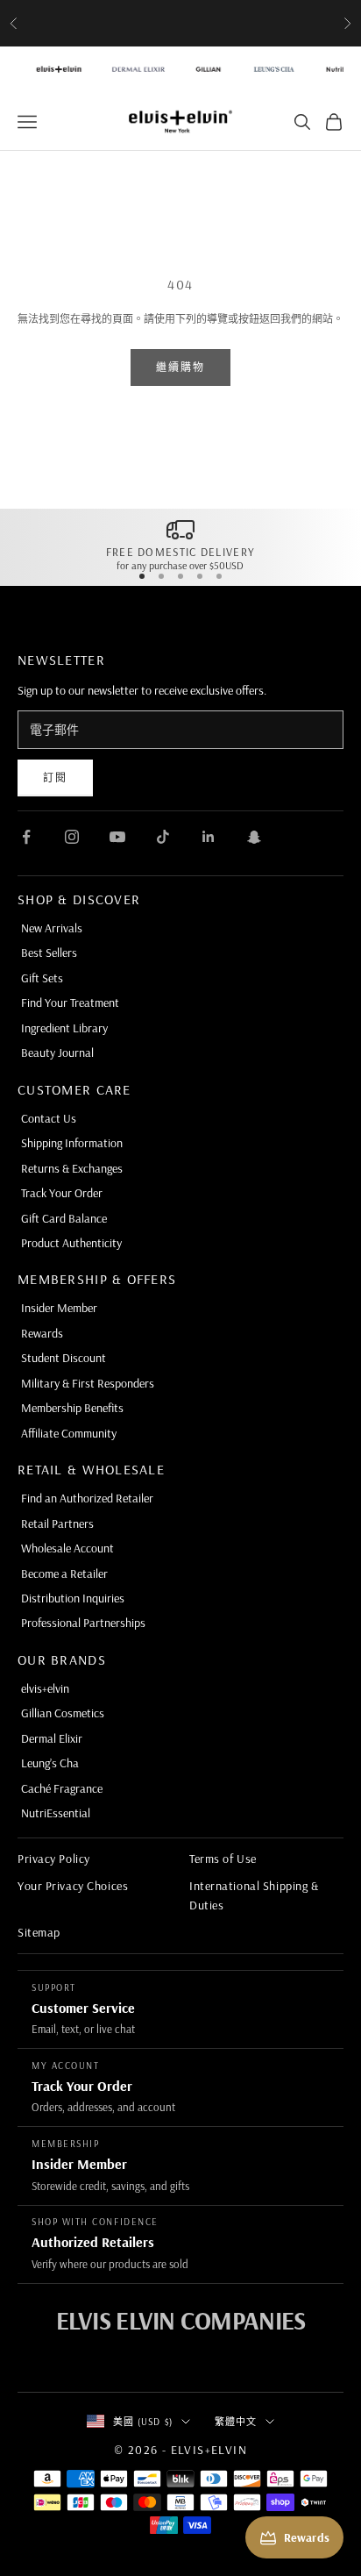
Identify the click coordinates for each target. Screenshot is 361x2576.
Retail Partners (57, 1523)
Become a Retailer (64, 1573)
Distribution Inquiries (73, 1598)
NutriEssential (56, 1813)
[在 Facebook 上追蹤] (26, 837)
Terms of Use (223, 1859)
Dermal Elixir (52, 1738)
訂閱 (55, 778)
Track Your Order (62, 1193)
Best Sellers (49, 953)
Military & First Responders (88, 1383)
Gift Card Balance (64, 1218)
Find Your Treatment (70, 1003)
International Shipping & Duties (254, 1895)
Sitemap (39, 1932)
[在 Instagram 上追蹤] (72, 837)
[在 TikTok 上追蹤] (163, 837)
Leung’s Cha (50, 1763)
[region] (180, 544)
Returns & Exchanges (72, 1168)
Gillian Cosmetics (63, 1713)
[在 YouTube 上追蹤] (117, 837)
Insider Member (59, 1308)
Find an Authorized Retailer (87, 1498)
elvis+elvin (45, 1688)
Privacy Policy (54, 1859)
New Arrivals (52, 928)
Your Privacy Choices (73, 1886)
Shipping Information (72, 1143)
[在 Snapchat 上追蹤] (254, 837)
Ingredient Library (64, 1028)
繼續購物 (181, 367)
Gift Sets (42, 978)
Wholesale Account (67, 1548)
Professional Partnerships (83, 1623)
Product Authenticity (71, 1243)
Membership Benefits (72, 1408)
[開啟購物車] (334, 122)
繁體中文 (236, 2422)
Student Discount (64, 1358)
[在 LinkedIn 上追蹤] (209, 837)
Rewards (42, 1333)
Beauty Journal (57, 1053)
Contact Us (49, 1118)
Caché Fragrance (62, 1788)
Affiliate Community (69, 1433)
